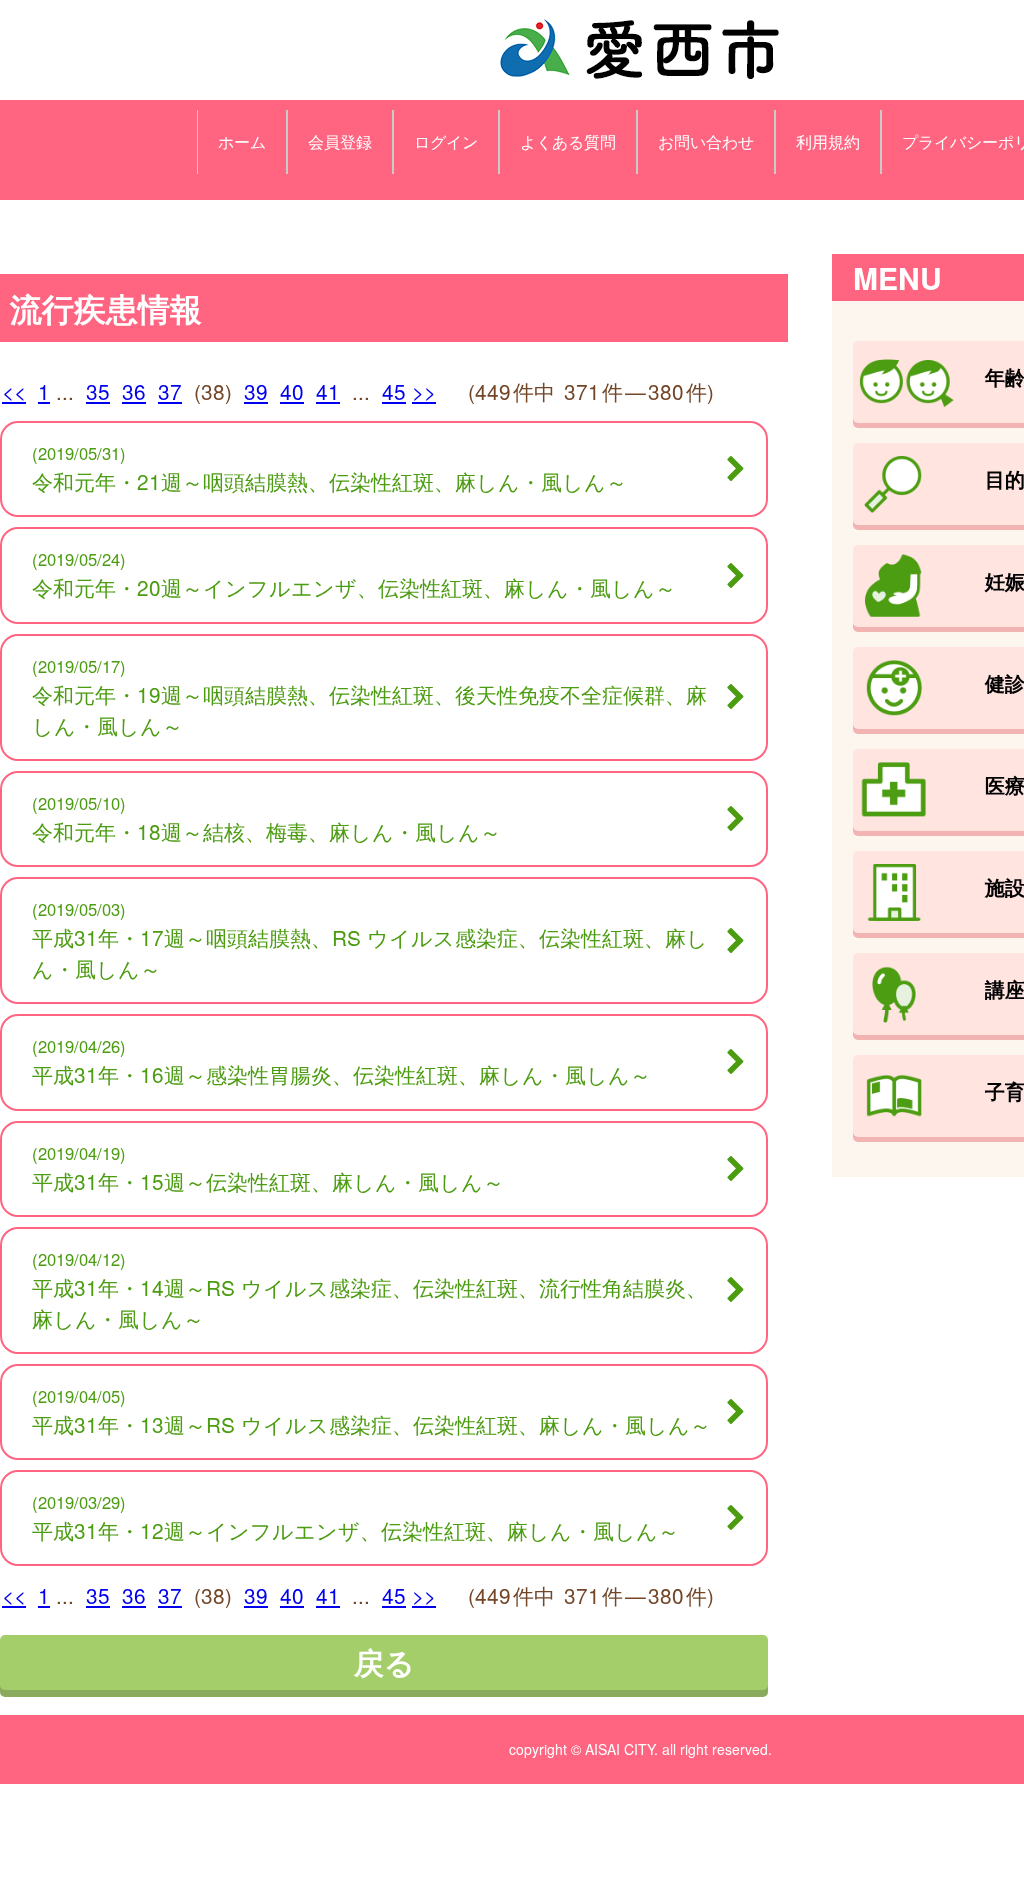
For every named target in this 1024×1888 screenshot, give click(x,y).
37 (170, 391)
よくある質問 (568, 141)
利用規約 (828, 141)
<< (14, 391)
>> (424, 391)
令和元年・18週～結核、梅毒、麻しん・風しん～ (266, 831)
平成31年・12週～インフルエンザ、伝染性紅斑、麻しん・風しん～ (355, 1530)
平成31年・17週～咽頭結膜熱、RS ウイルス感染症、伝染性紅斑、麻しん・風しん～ (370, 952)
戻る (384, 1661)
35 (98, 391)
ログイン (446, 141)
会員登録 (340, 141)
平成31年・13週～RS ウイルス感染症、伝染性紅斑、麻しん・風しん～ (371, 1424)
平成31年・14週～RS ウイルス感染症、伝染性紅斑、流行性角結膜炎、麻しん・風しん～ (369, 1302)
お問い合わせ (706, 141)
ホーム (242, 141)
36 (134, 391)
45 (394, 391)
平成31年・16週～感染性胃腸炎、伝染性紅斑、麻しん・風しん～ (341, 1074)
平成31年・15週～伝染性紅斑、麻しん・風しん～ (268, 1181)
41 (328, 391)
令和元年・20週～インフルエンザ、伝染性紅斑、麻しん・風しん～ (354, 587)
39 (256, 391)
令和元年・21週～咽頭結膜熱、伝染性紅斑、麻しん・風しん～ (329, 481)
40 (292, 391)
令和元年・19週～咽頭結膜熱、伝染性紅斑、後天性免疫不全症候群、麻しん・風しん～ (369, 709)
